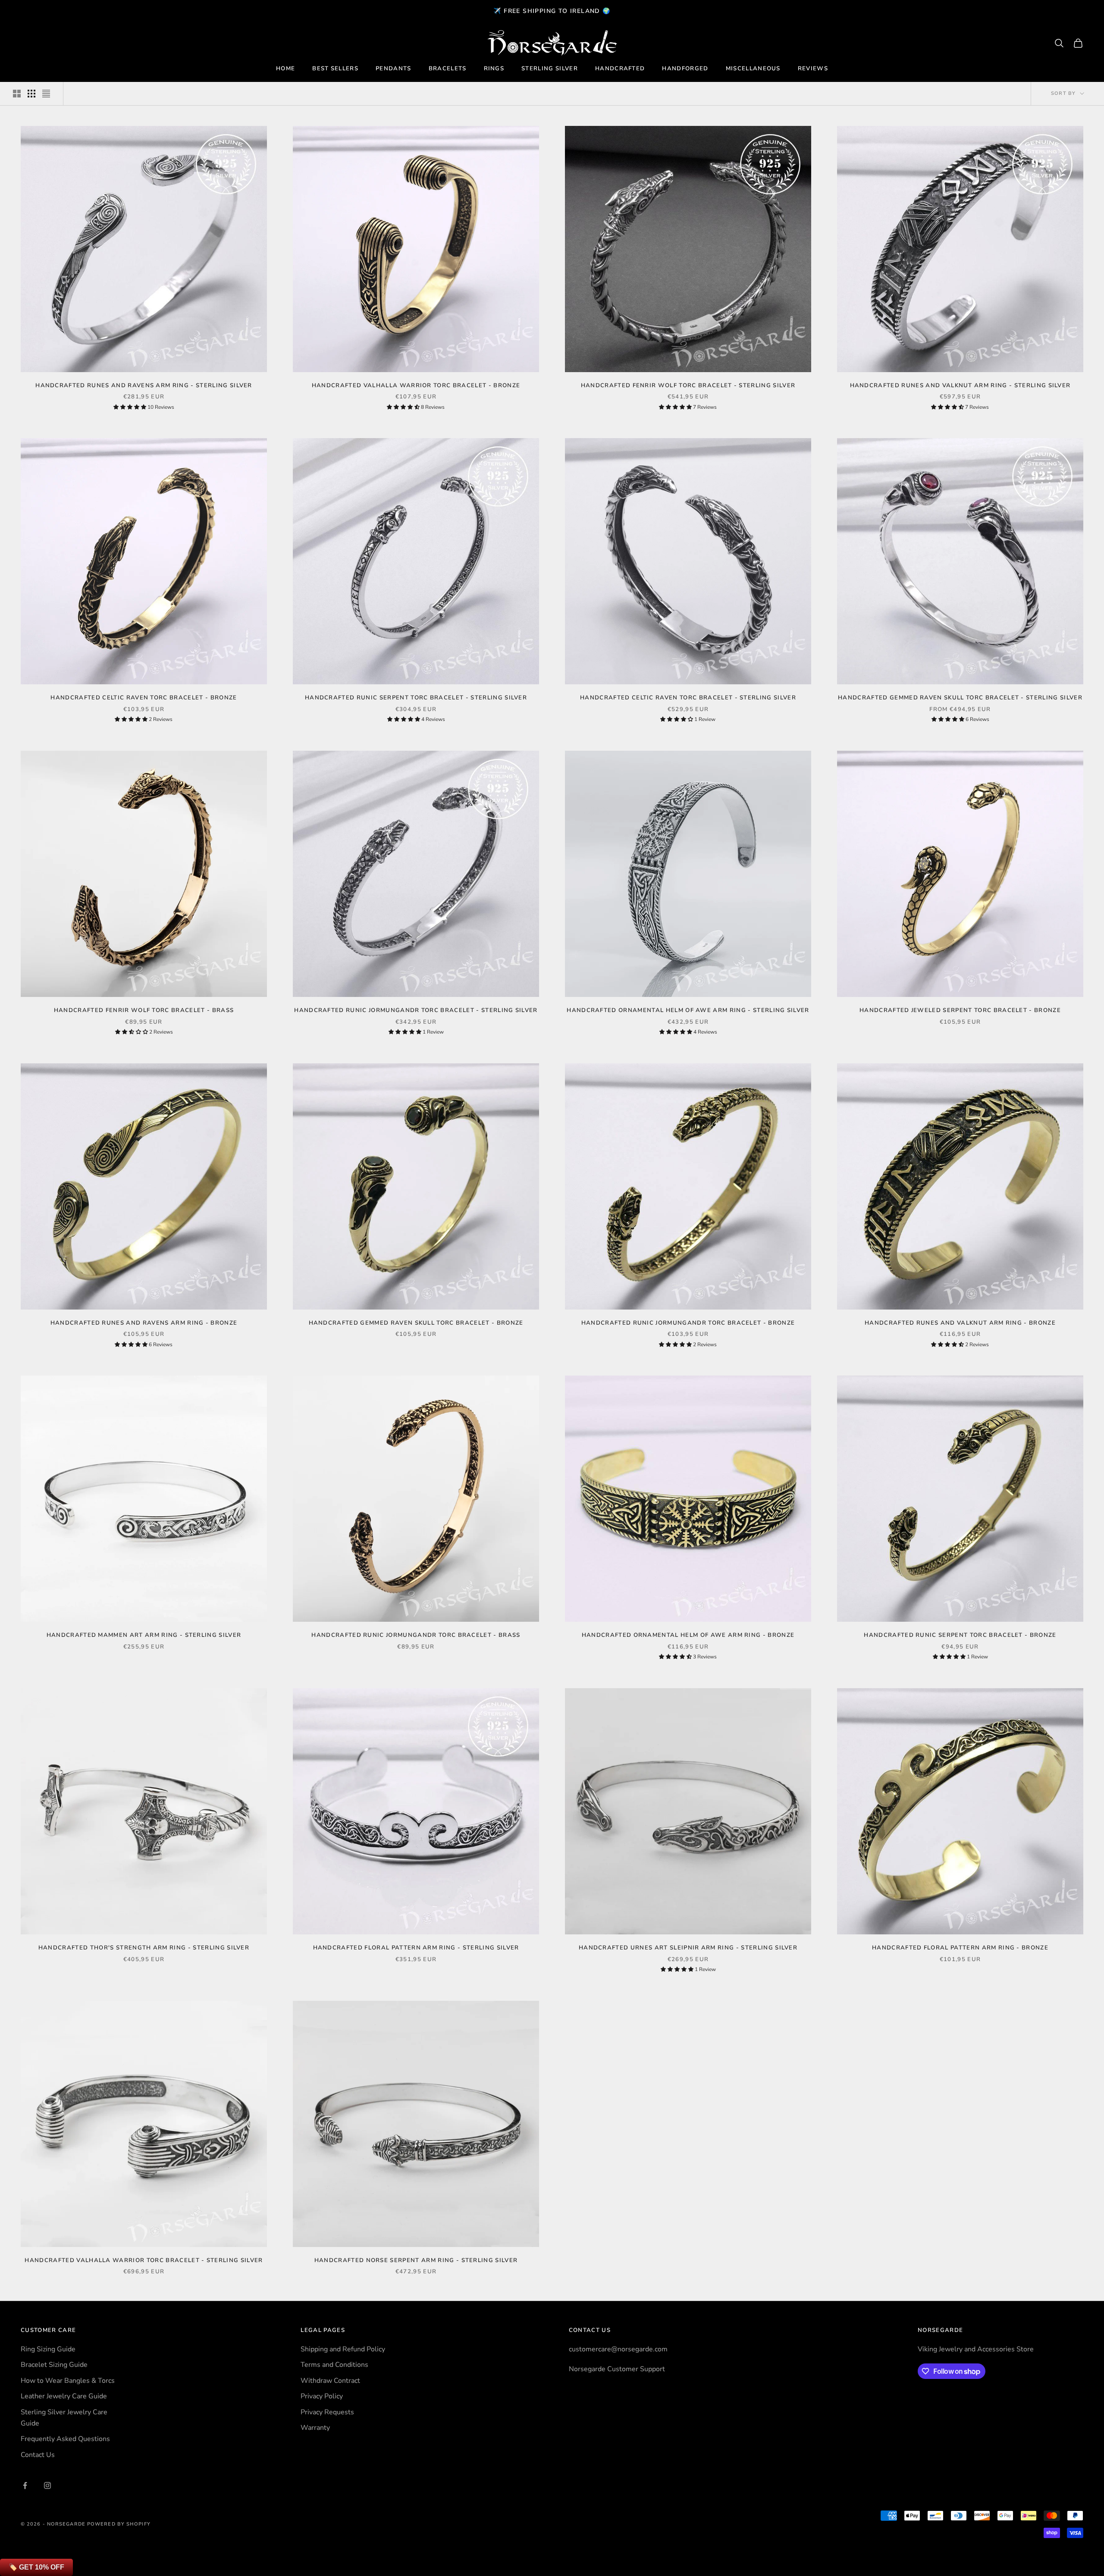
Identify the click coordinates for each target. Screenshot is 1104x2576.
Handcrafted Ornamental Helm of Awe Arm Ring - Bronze (688, 1635)
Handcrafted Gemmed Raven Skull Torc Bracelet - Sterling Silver (960, 698)
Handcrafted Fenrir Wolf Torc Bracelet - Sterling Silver (688, 385)
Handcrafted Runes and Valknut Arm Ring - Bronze (960, 1323)
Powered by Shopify (119, 2524)
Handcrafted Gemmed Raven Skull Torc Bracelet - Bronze (416, 1323)
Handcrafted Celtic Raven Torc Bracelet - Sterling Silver (688, 698)
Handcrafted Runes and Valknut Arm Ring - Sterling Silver (960, 385)
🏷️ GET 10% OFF (36, 2567)
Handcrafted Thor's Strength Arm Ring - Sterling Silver (144, 1948)
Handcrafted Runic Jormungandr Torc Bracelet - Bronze (688, 1323)
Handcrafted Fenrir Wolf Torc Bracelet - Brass (144, 1010)
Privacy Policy (322, 2396)
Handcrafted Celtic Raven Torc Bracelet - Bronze (144, 698)
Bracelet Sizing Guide (54, 2365)
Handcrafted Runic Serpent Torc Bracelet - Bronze (960, 1635)
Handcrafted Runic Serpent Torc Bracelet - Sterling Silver (416, 698)
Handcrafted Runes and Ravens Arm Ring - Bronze (144, 1323)
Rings (494, 69)
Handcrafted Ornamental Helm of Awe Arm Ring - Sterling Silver (688, 1010)
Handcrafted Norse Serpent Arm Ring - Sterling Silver (416, 2260)
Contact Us (38, 2455)
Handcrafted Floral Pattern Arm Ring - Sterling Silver (416, 1948)
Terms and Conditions (334, 2365)
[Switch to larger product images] (17, 94)
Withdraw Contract (330, 2381)
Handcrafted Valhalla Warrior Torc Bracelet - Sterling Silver (144, 2260)
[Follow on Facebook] (25, 2485)
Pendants (394, 69)
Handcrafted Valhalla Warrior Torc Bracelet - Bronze (416, 385)
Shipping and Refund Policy (343, 2349)
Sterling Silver (550, 69)
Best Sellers (335, 69)
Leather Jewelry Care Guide (64, 2396)
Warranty (315, 2428)
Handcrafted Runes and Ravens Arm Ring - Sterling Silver (144, 385)
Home (285, 69)
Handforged (685, 69)
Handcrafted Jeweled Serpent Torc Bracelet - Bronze (960, 1010)
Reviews (813, 69)
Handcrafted (620, 69)
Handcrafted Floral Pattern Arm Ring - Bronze (960, 1948)
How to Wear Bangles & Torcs (68, 2381)
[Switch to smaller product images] (31, 94)
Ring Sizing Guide (48, 2349)
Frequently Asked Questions (65, 2439)
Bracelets (448, 69)
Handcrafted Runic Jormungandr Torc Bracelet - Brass (416, 1635)
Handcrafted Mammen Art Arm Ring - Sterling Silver (144, 1635)
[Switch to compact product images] (46, 94)
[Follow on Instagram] (47, 2485)
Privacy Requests (327, 2412)
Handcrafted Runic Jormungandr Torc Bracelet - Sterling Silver (416, 1010)
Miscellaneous (753, 69)
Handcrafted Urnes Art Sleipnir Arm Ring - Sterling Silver (688, 1948)
